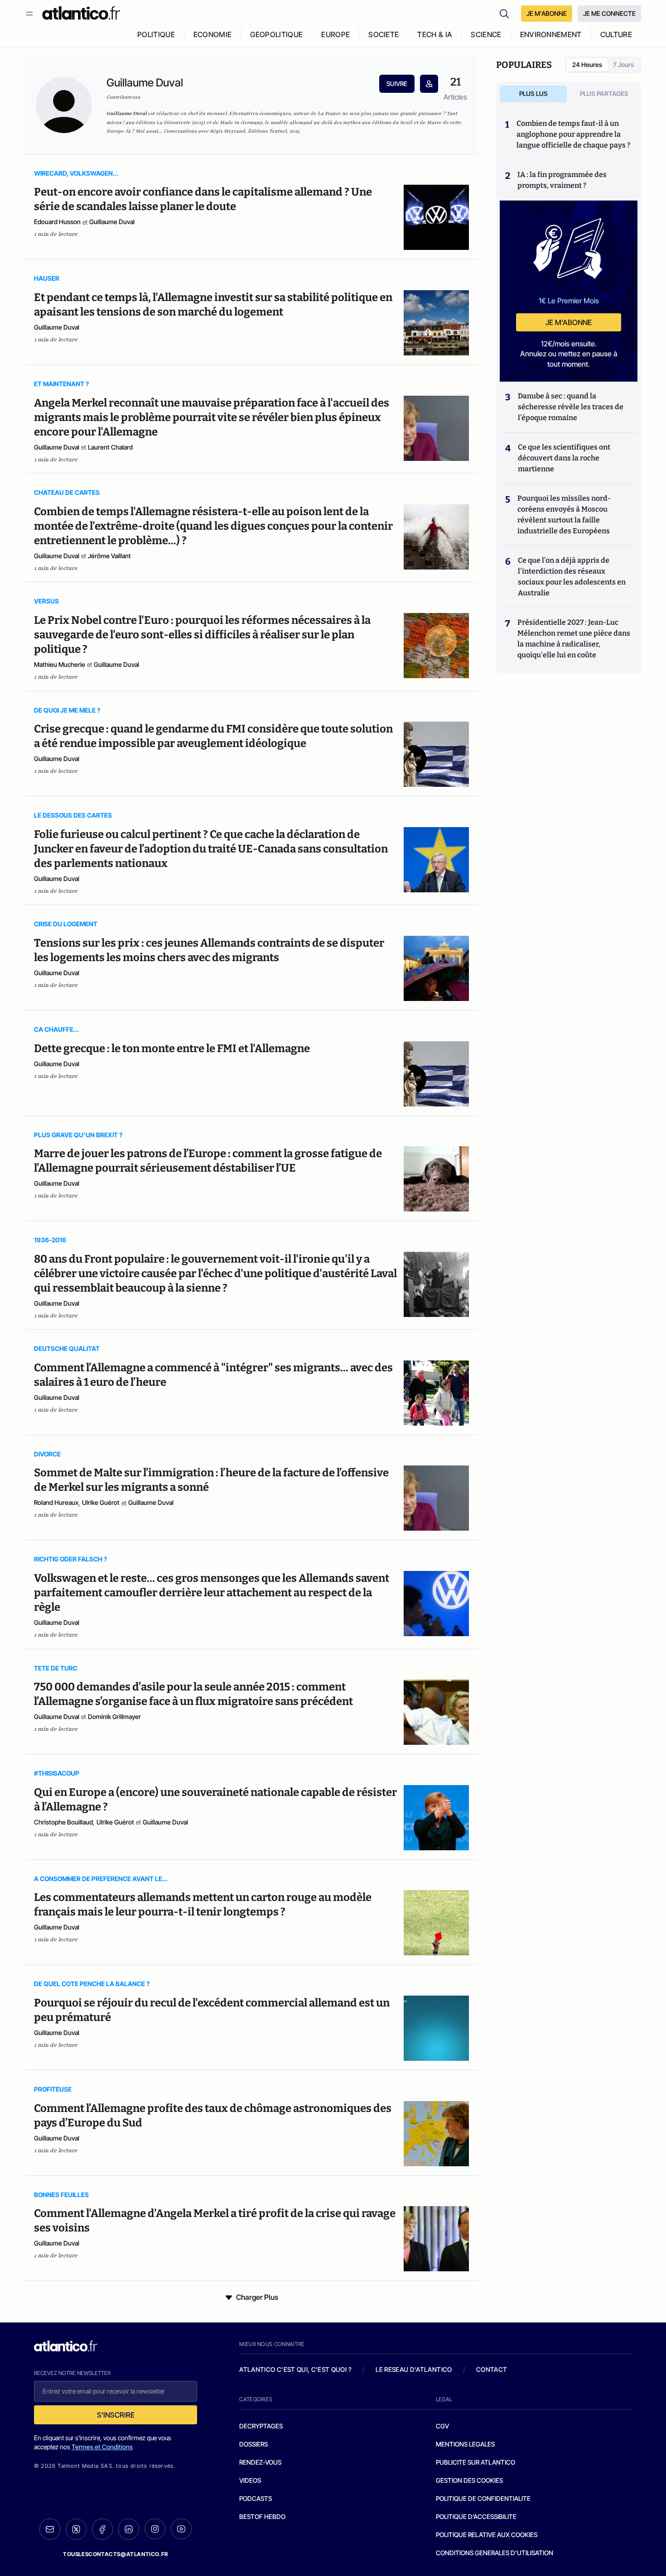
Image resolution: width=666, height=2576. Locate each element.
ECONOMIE (213, 34)
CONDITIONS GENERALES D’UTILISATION (495, 2553)
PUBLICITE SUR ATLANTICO (475, 2462)
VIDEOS (250, 2480)
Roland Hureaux (56, 1502)
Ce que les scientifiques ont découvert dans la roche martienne (564, 458)
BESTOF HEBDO (262, 2516)
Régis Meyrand (227, 131)
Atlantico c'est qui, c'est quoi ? (295, 2369)
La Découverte (173, 122)
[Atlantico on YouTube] (181, 2529)
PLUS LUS (533, 93)
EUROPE (335, 34)
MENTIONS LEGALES (465, 2444)
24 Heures (587, 65)
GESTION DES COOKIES (469, 2480)
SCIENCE (486, 34)
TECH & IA (435, 34)
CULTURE (616, 34)
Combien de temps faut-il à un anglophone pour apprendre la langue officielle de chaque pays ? (573, 134)
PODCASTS (256, 2498)
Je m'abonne (569, 322)
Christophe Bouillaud (63, 1822)
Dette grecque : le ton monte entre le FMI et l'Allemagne (172, 1049)
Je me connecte (609, 13)
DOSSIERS (253, 2444)
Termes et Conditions (102, 2447)
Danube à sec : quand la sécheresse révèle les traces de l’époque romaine (571, 407)
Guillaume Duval (112, 222)
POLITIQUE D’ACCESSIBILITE (476, 2516)
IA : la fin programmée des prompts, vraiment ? (562, 180)
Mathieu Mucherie (60, 664)
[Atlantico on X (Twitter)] (76, 2529)
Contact (492, 2369)
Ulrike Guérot (101, 1502)
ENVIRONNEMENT (551, 34)
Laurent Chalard (110, 447)
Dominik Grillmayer (114, 1717)
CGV (442, 2426)
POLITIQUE (156, 34)
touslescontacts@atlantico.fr (116, 2554)
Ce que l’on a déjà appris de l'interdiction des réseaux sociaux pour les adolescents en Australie (572, 577)
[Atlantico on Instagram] (155, 2529)
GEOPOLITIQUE (276, 34)
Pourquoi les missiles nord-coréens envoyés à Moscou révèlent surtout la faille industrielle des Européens (564, 515)
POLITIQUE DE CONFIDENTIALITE (483, 2498)
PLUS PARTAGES (604, 93)
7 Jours (623, 65)
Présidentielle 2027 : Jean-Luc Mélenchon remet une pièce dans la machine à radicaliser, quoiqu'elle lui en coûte (574, 639)
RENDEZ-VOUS (260, 2462)
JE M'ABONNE (547, 13)
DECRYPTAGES (261, 2426)
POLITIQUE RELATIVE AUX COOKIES (487, 2535)
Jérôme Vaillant (109, 556)
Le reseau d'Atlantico (414, 2369)
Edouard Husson (57, 222)
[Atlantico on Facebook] (102, 2529)
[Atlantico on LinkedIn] (129, 2529)
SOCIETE (384, 34)
